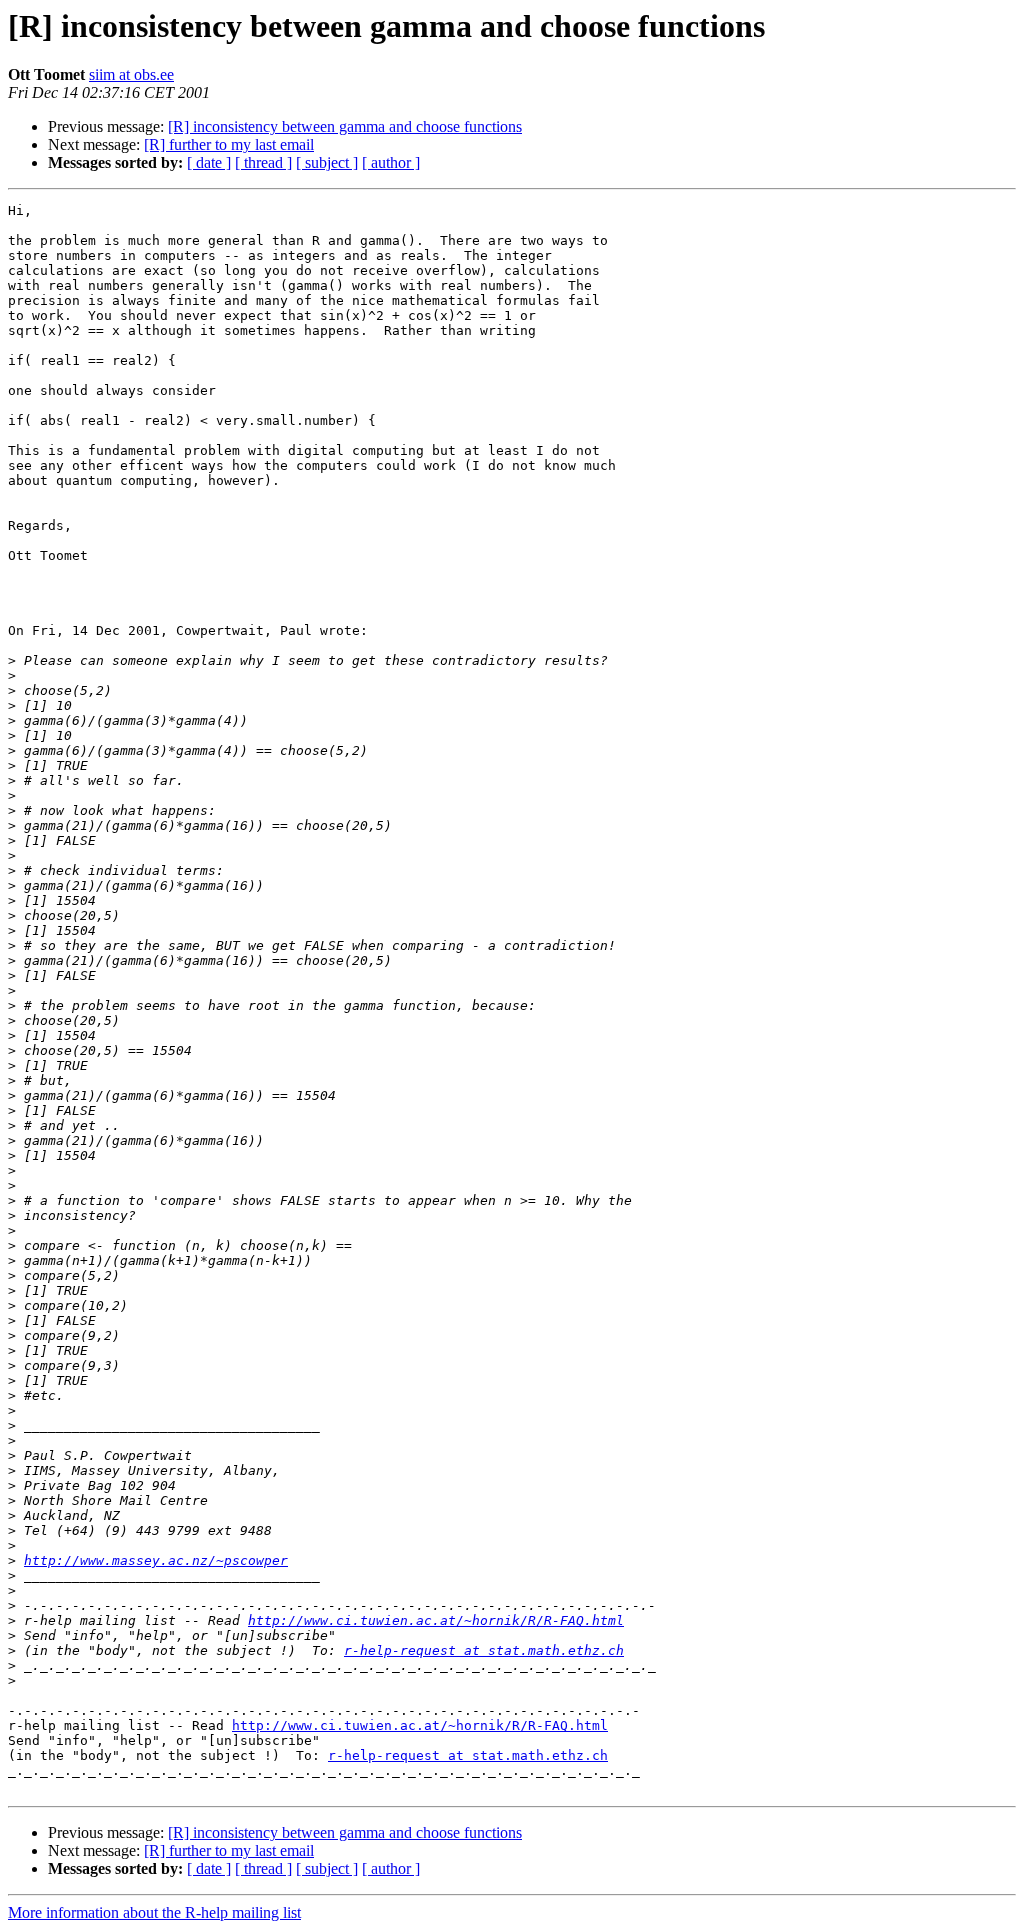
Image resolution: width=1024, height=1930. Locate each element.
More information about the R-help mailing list (154, 1912)
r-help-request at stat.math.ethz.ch (484, 1650)
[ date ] (209, 162)
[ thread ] (263, 162)
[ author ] (391, 162)
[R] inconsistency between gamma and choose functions (345, 126)
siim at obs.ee (131, 74)
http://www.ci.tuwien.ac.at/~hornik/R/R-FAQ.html (436, 1620)
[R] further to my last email (229, 144)
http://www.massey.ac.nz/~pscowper (156, 1560)
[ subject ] (327, 162)
